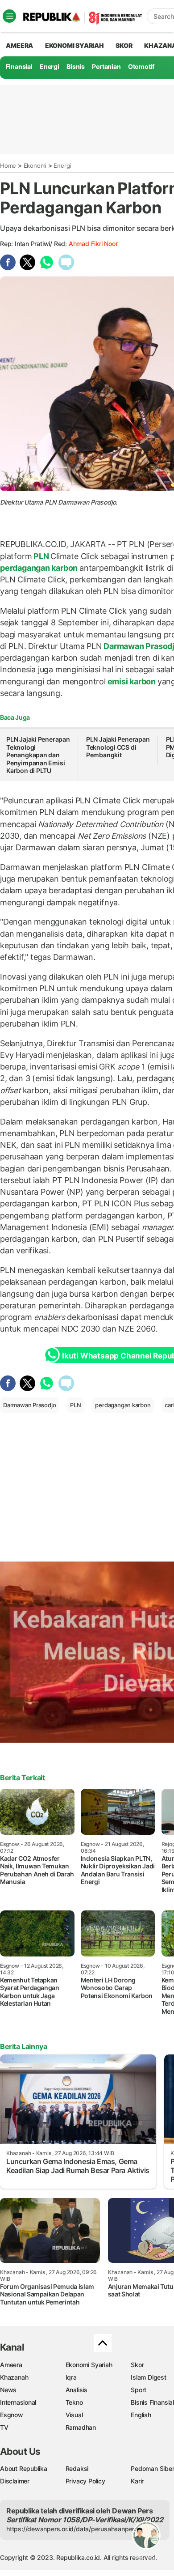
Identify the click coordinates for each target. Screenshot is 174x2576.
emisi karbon (132, 681)
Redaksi (77, 2468)
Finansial (19, 66)
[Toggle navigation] (9, 16)
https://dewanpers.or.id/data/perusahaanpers (72, 2529)
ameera (19, 45)
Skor (137, 2365)
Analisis (77, 2390)
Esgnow (12, 2415)
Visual (74, 2415)
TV (4, 2427)
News (8, 2390)
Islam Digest (148, 2377)
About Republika (24, 2468)
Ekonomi (35, 166)
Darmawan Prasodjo (29, 1405)
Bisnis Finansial (152, 2402)
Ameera (11, 2365)
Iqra (71, 2377)
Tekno (74, 2402)
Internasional (18, 2402)
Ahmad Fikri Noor (93, 244)
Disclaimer (15, 2481)
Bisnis (76, 66)
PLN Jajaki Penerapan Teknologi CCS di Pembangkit (118, 747)
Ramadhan (81, 2427)
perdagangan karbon (40, 568)
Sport (139, 2390)
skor (124, 45)
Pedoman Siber (152, 2468)
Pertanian (106, 66)
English (141, 2415)
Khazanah (14, 2377)
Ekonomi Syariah (75, 45)
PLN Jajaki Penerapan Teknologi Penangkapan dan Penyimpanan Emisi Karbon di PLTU (38, 755)
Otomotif (141, 66)
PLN (41, 556)
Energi (50, 66)
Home (8, 166)
